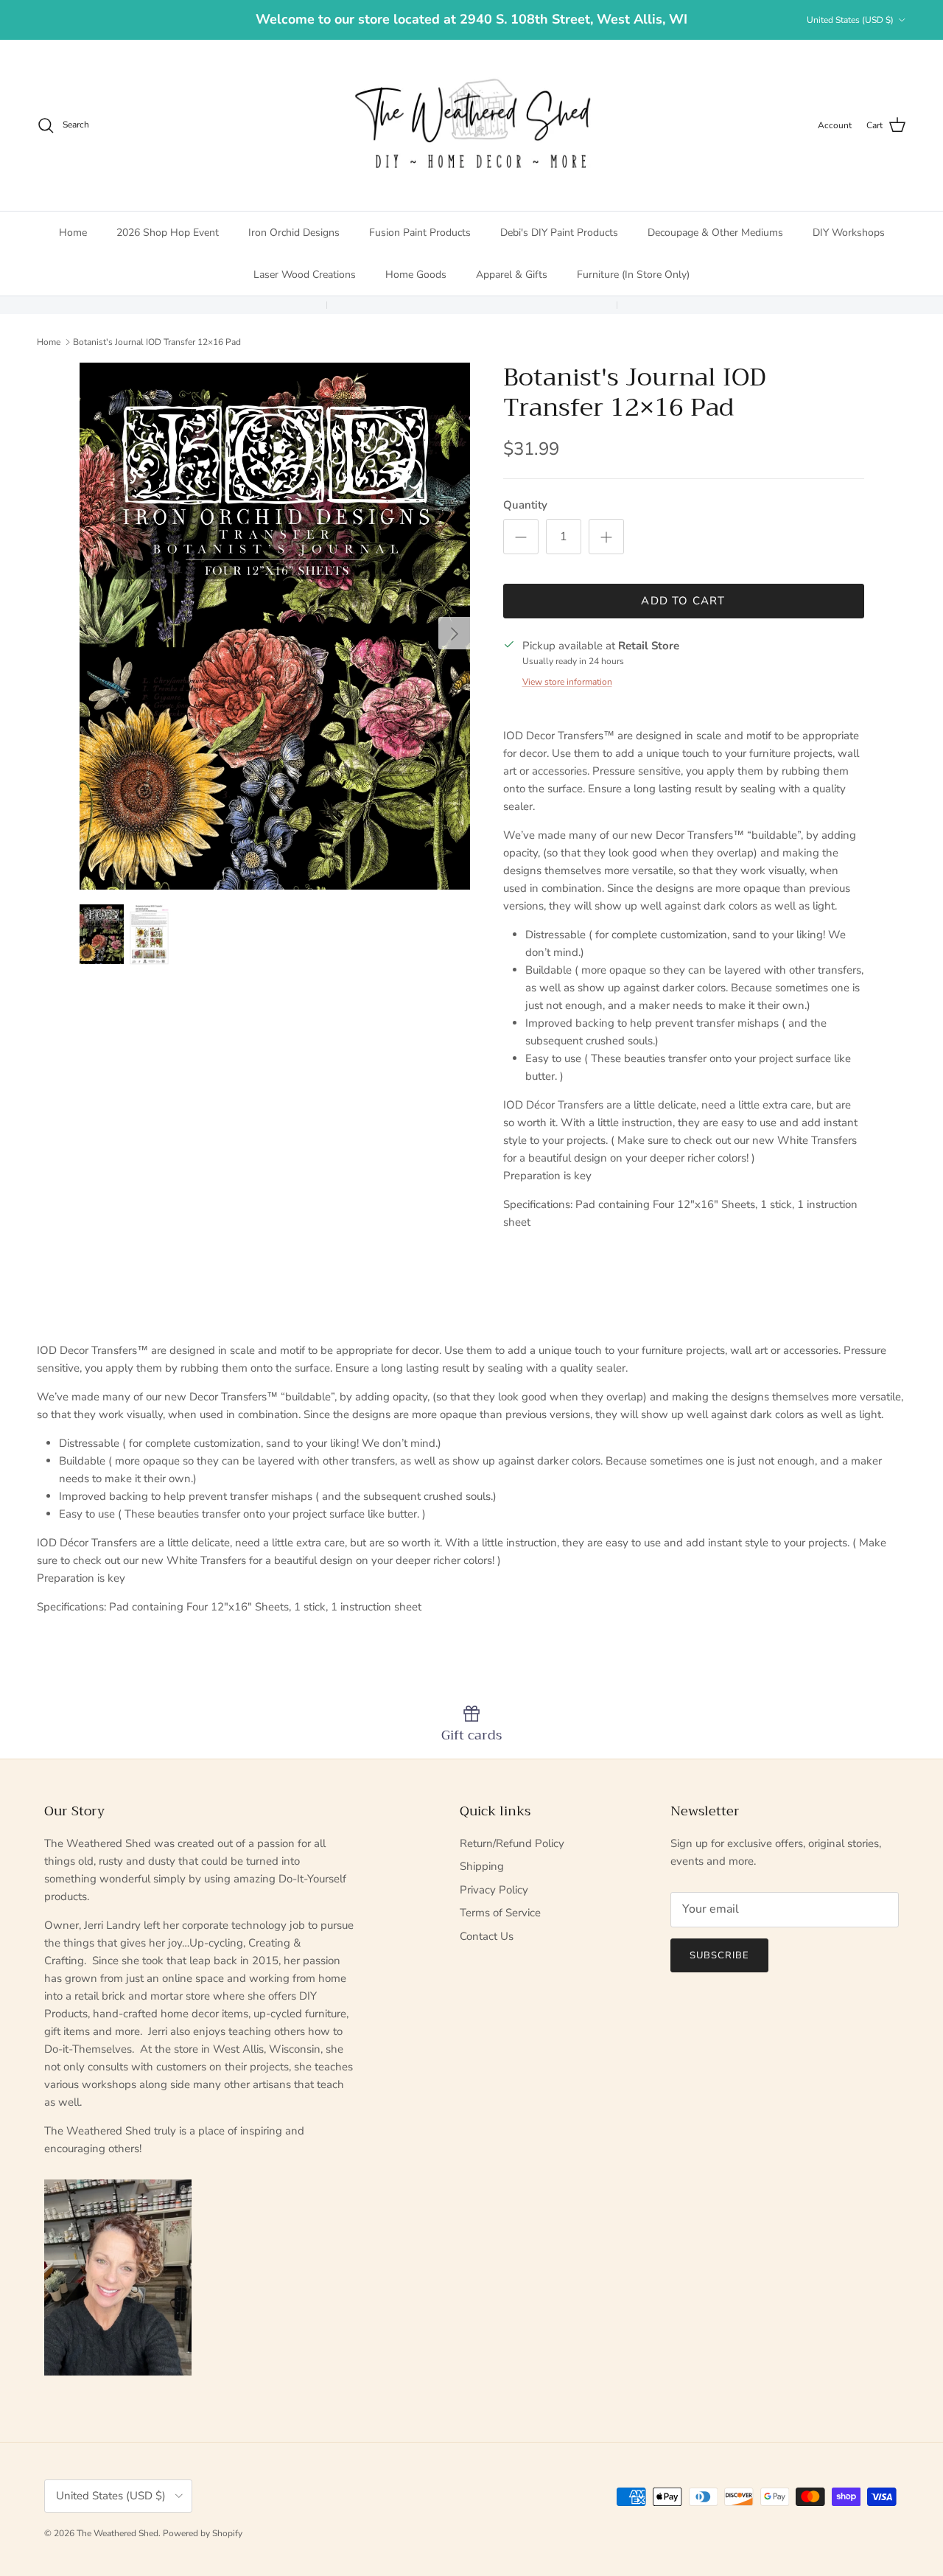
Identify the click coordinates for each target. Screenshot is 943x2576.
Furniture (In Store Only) (633, 275)
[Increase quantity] (606, 537)
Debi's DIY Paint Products (559, 233)
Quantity (525, 505)
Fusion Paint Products (420, 233)
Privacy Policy (494, 1890)
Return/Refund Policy (512, 1843)
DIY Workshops (849, 233)
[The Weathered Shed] (471, 125)
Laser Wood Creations (305, 275)
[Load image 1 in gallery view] (275, 626)
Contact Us (487, 1936)
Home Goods (416, 275)
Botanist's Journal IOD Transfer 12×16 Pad (157, 341)
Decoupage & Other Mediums (715, 233)
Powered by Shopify (203, 2533)
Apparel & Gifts (512, 275)
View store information (567, 682)
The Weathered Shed (118, 2533)
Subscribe (719, 1955)
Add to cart (683, 601)
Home (73, 233)
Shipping (482, 1866)
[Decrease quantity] (521, 537)
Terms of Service (500, 1913)
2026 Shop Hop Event (168, 233)
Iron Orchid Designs (294, 233)
